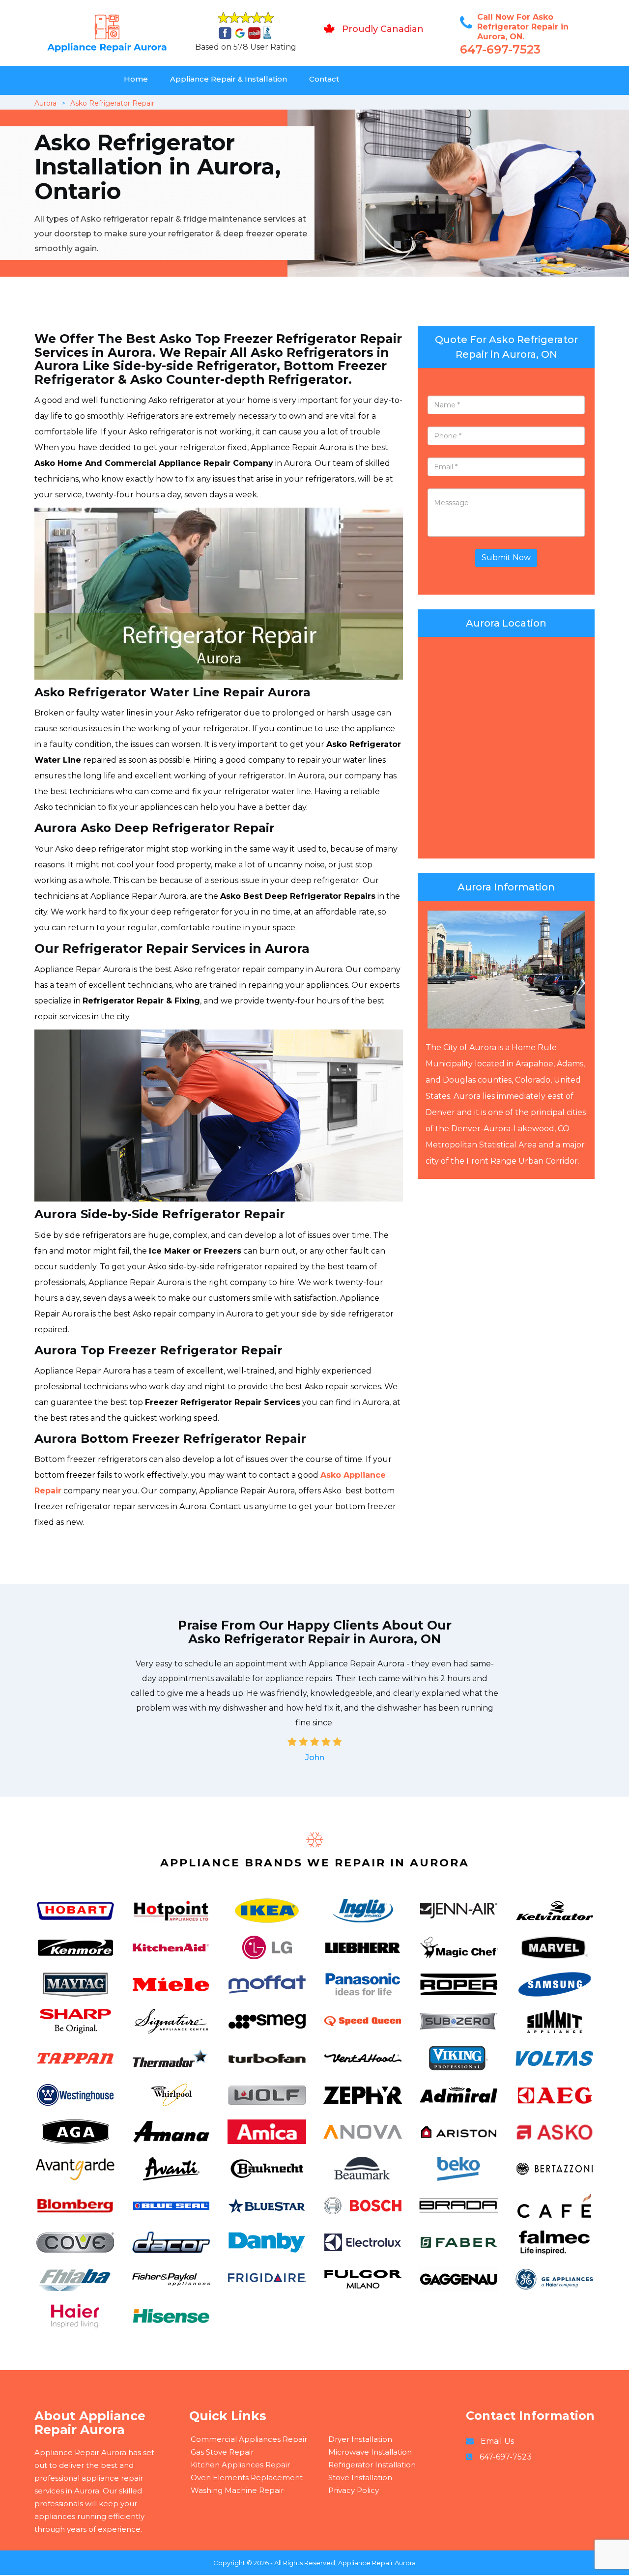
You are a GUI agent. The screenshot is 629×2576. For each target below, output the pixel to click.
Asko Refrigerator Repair (112, 103)
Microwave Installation (370, 2452)
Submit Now (506, 558)
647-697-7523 (500, 49)
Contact (324, 79)
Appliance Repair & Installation (229, 79)
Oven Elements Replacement (247, 2477)
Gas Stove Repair (222, 2452)
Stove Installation (360, 2477)
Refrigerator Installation (372, 2465)
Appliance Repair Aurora (377, 2563)
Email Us (497, 2441)
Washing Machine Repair (237, 2490)
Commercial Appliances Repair (249, 2439)
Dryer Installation (360, 2439)
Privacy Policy (354, 2490)
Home (136, 79)
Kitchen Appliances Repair (240, 2465)
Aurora (45, 103)
